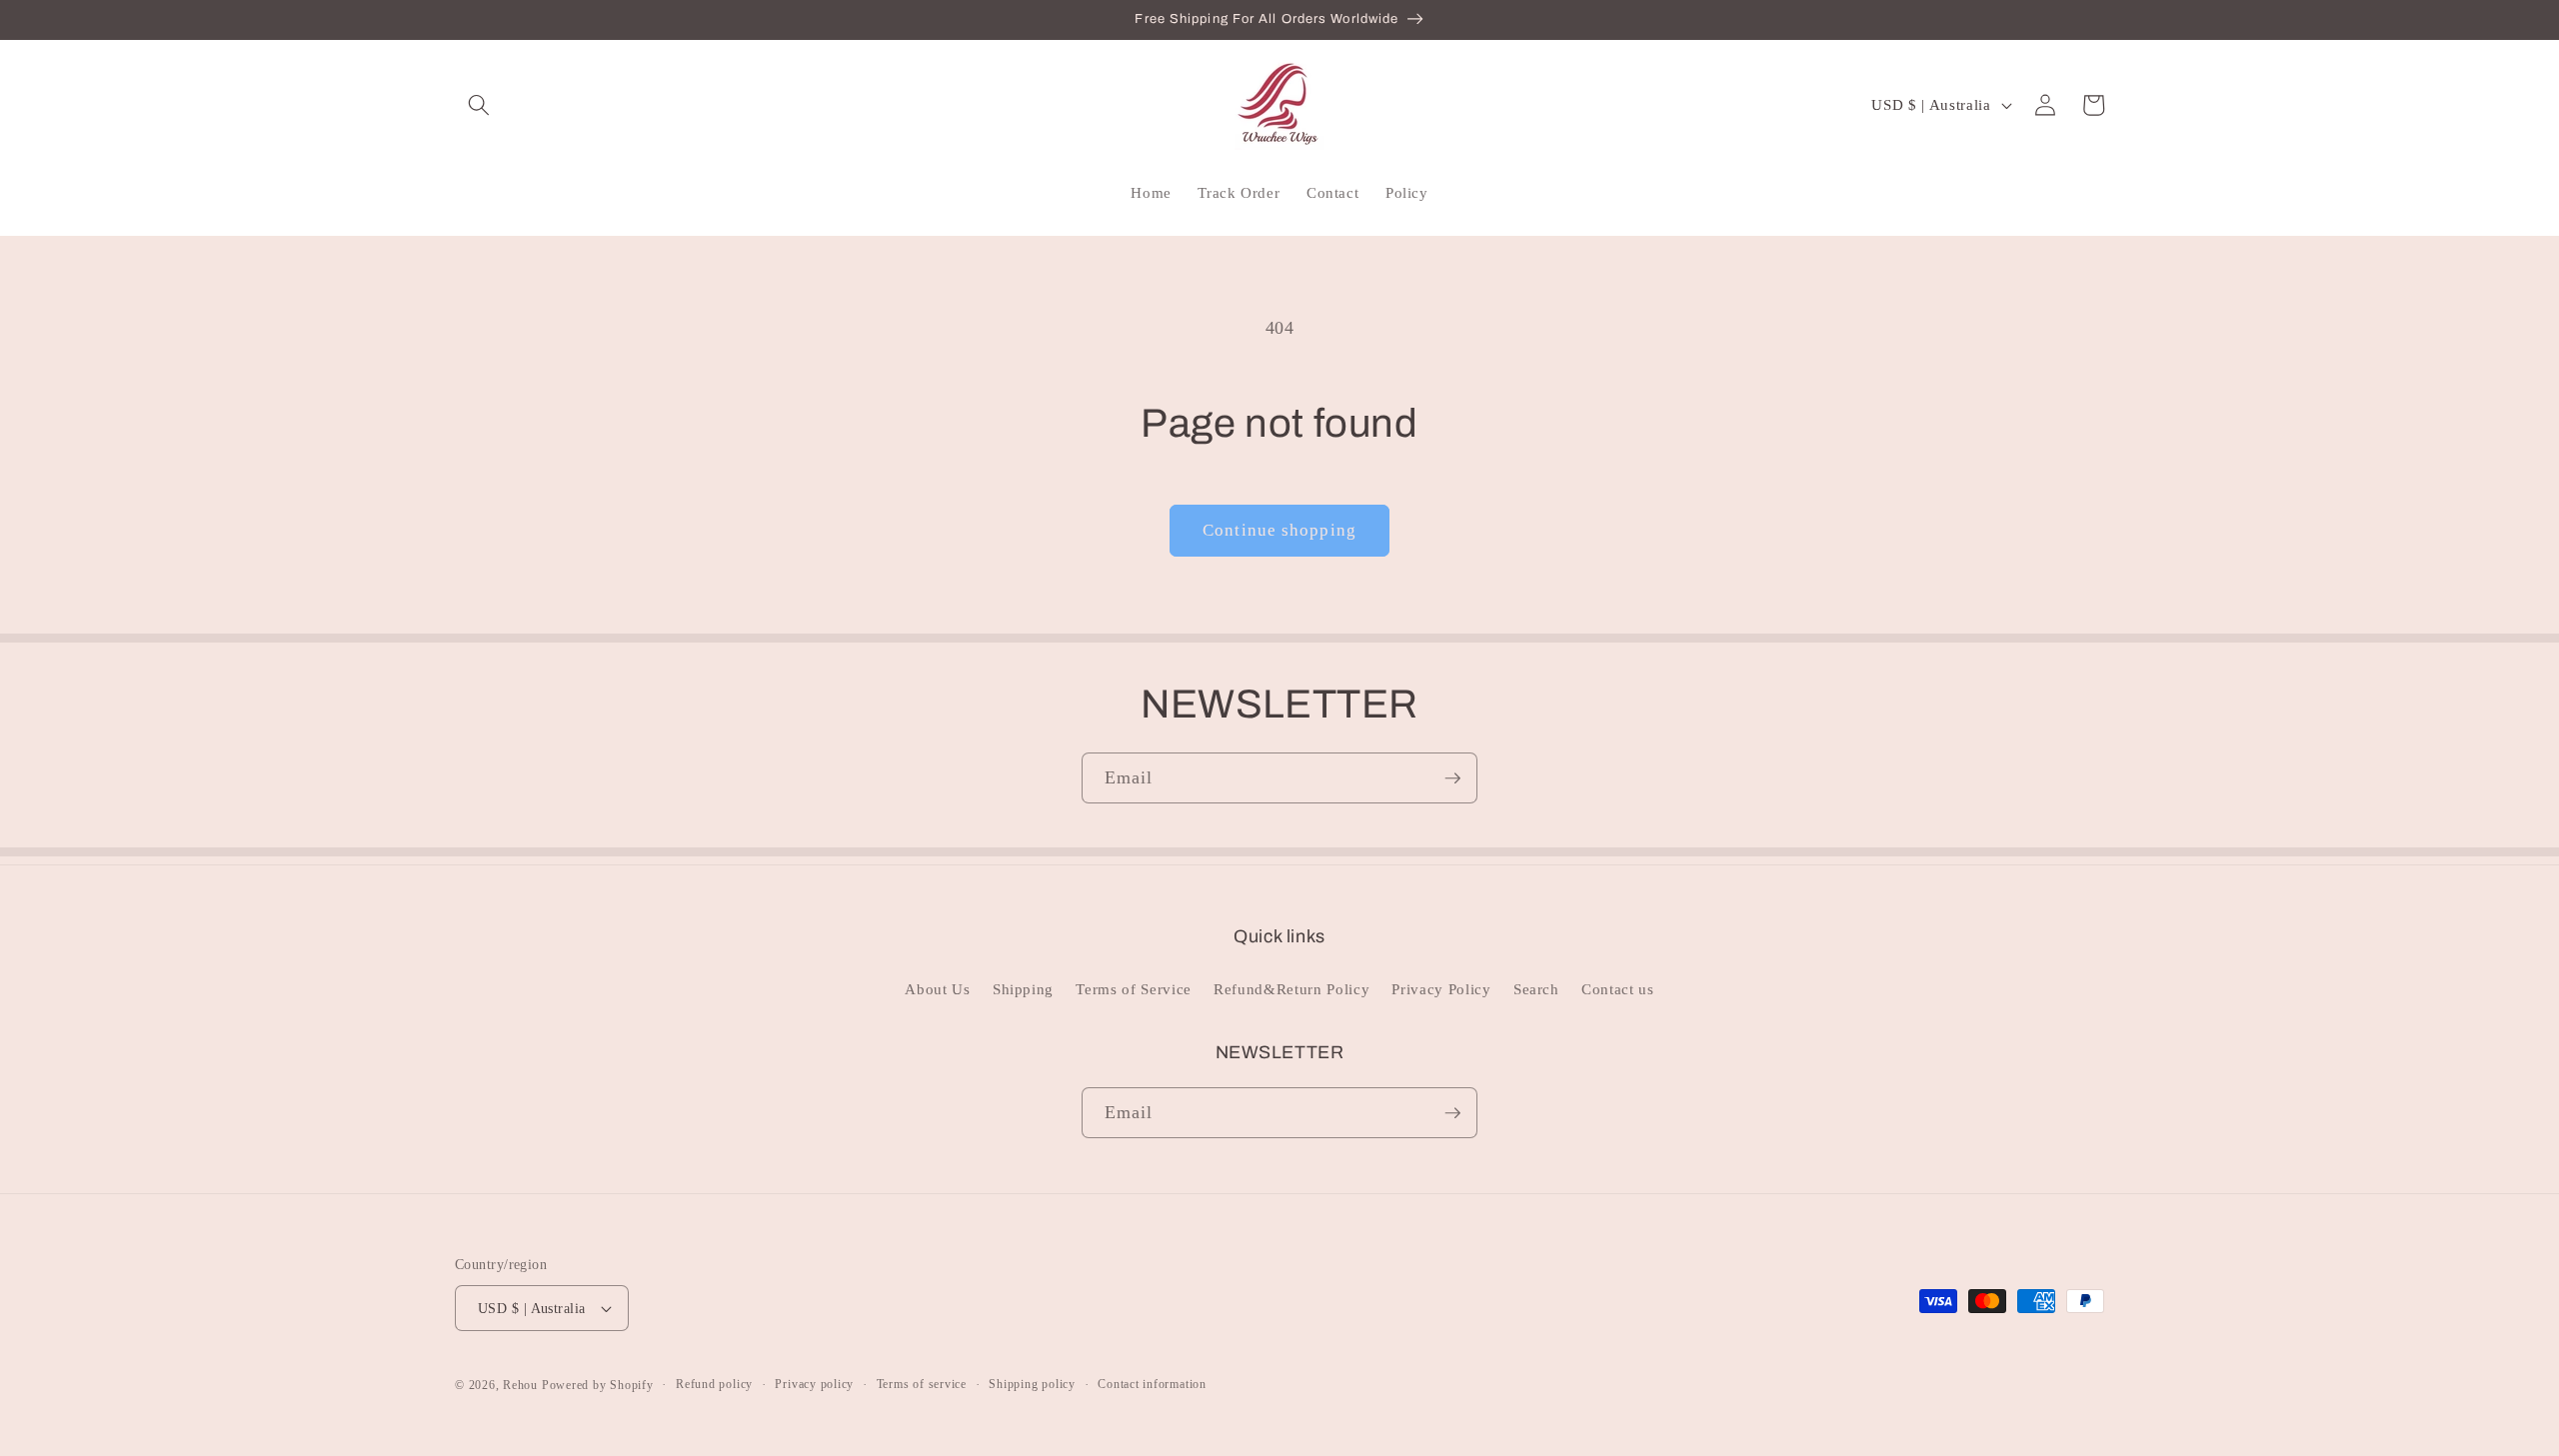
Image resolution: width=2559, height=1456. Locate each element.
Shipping (1023, 989)
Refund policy (714, 1384)
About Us (937, 989)
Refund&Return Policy (1291, 989)
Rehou (520, 1385)
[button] (479, 105)
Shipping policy (1032, 1384)
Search (1536, 989)
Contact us (1618, 989)
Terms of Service (1134, 989)
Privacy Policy (1441, 989)
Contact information (1152, 1384)
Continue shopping (1279, 530)
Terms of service (922, 1384)
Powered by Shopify (598, 1385)
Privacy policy (814, 1384)
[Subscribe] (1452, 778)
